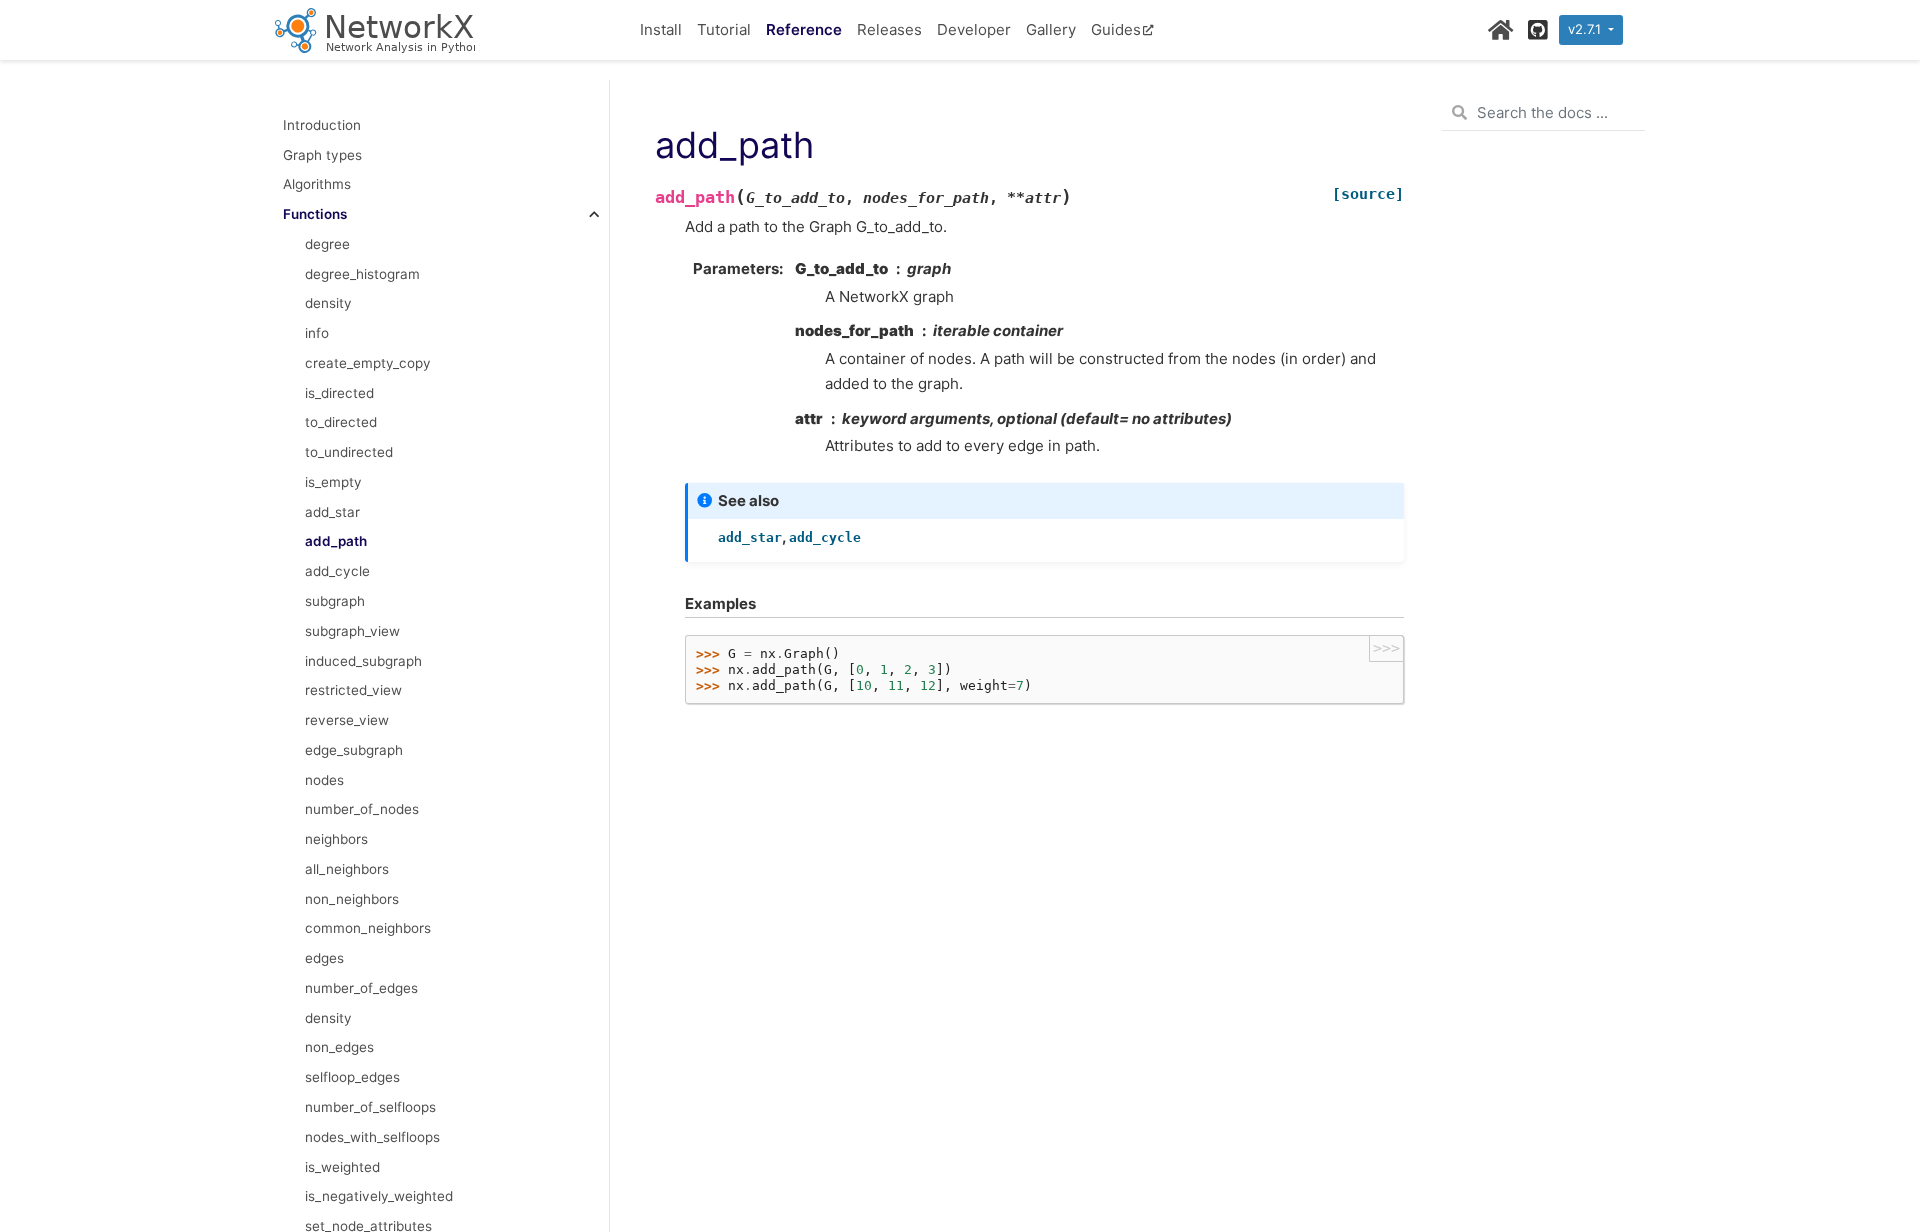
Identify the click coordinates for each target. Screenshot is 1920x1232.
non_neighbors (352, 899)
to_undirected (349, 452)
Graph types (322, 155)
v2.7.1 (1586, 29)
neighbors (336, 839)
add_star (332, 512)
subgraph (335, 601)
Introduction (322, 125)
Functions (315, 214)
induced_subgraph (363, 661)
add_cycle (337, 571)
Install (661, 29)
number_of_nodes (362, 809)
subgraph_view (352, 631)
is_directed (339, 393)
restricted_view (353, 690)
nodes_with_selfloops (372, 1137)
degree (327, 244)
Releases (889, 29)
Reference (804, 29)
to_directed (341, 422)
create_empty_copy (368, 363)
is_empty (333, 482)
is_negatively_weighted (379, 1196)
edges (324, 958)
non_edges (339, 1047)
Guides (1116, 29)
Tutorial (724, 29)
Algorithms (317, 184)
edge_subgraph (354, 750)
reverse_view (347, 720)
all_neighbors (347, 869)
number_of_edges (361, 988)
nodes (324, 780)
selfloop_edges (352, 1077)
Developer (974, 29)
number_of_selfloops (370, 1107)
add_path (336, 541)
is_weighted (342, 1167)
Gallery (1051, 29)
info (317, 333)
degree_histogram (362, 274)
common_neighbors (368, 928)
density (328, 303)
